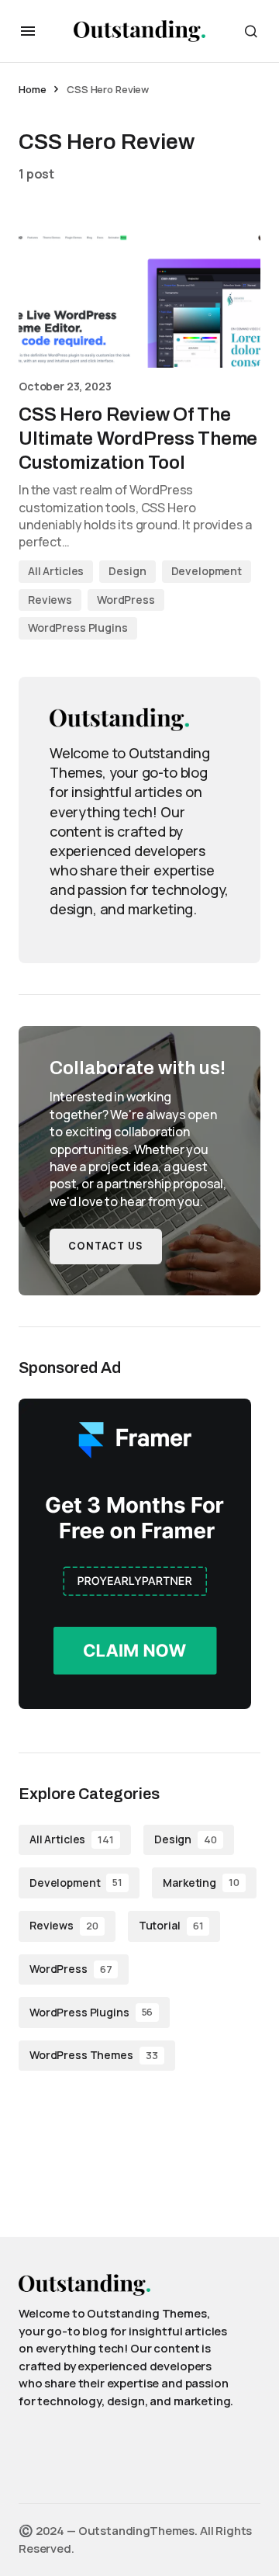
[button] (28, 31)
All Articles (56, 571)
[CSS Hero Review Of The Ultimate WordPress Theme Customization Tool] (139, 300)
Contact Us (106, 1246)
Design (127, 571)
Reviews (50, 600)
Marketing (201, 1883)
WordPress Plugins (78, 628)
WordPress (126, 600)
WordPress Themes (94, 2055)
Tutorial (171, 1925)
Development (207, 571)
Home (32, 89)
